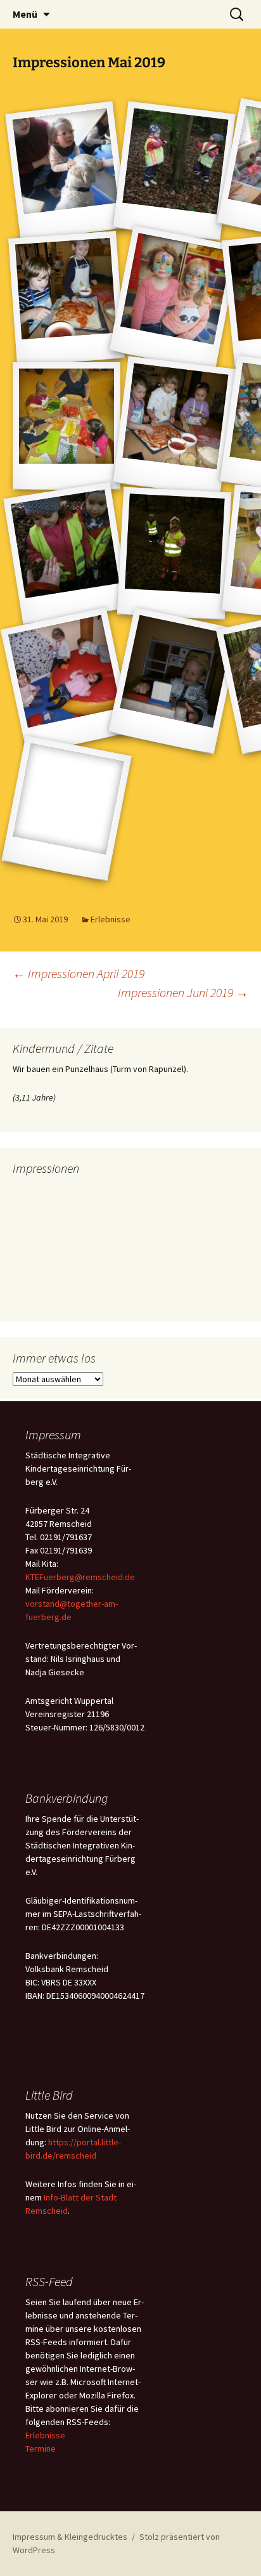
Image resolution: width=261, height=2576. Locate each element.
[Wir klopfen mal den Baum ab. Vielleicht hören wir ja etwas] (174, 171)
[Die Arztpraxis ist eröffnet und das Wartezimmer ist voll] (67, 681)
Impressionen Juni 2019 (183, 992)
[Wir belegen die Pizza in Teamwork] (174, 426)
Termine (41, 2449)
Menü (25, 14)
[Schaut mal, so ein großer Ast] (174, 553)
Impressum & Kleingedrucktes (70, 2537)
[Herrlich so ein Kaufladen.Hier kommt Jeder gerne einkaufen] (174, 681)
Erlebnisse (111, 919)
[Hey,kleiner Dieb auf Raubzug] (66, 808)
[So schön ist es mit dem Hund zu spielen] (66, 171)
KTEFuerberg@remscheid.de (80, 1577)
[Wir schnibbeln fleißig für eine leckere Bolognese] (67, 426)
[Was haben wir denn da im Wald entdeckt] (66, 553)
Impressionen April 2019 (79, 973)
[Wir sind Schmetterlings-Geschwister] (174, 298)
